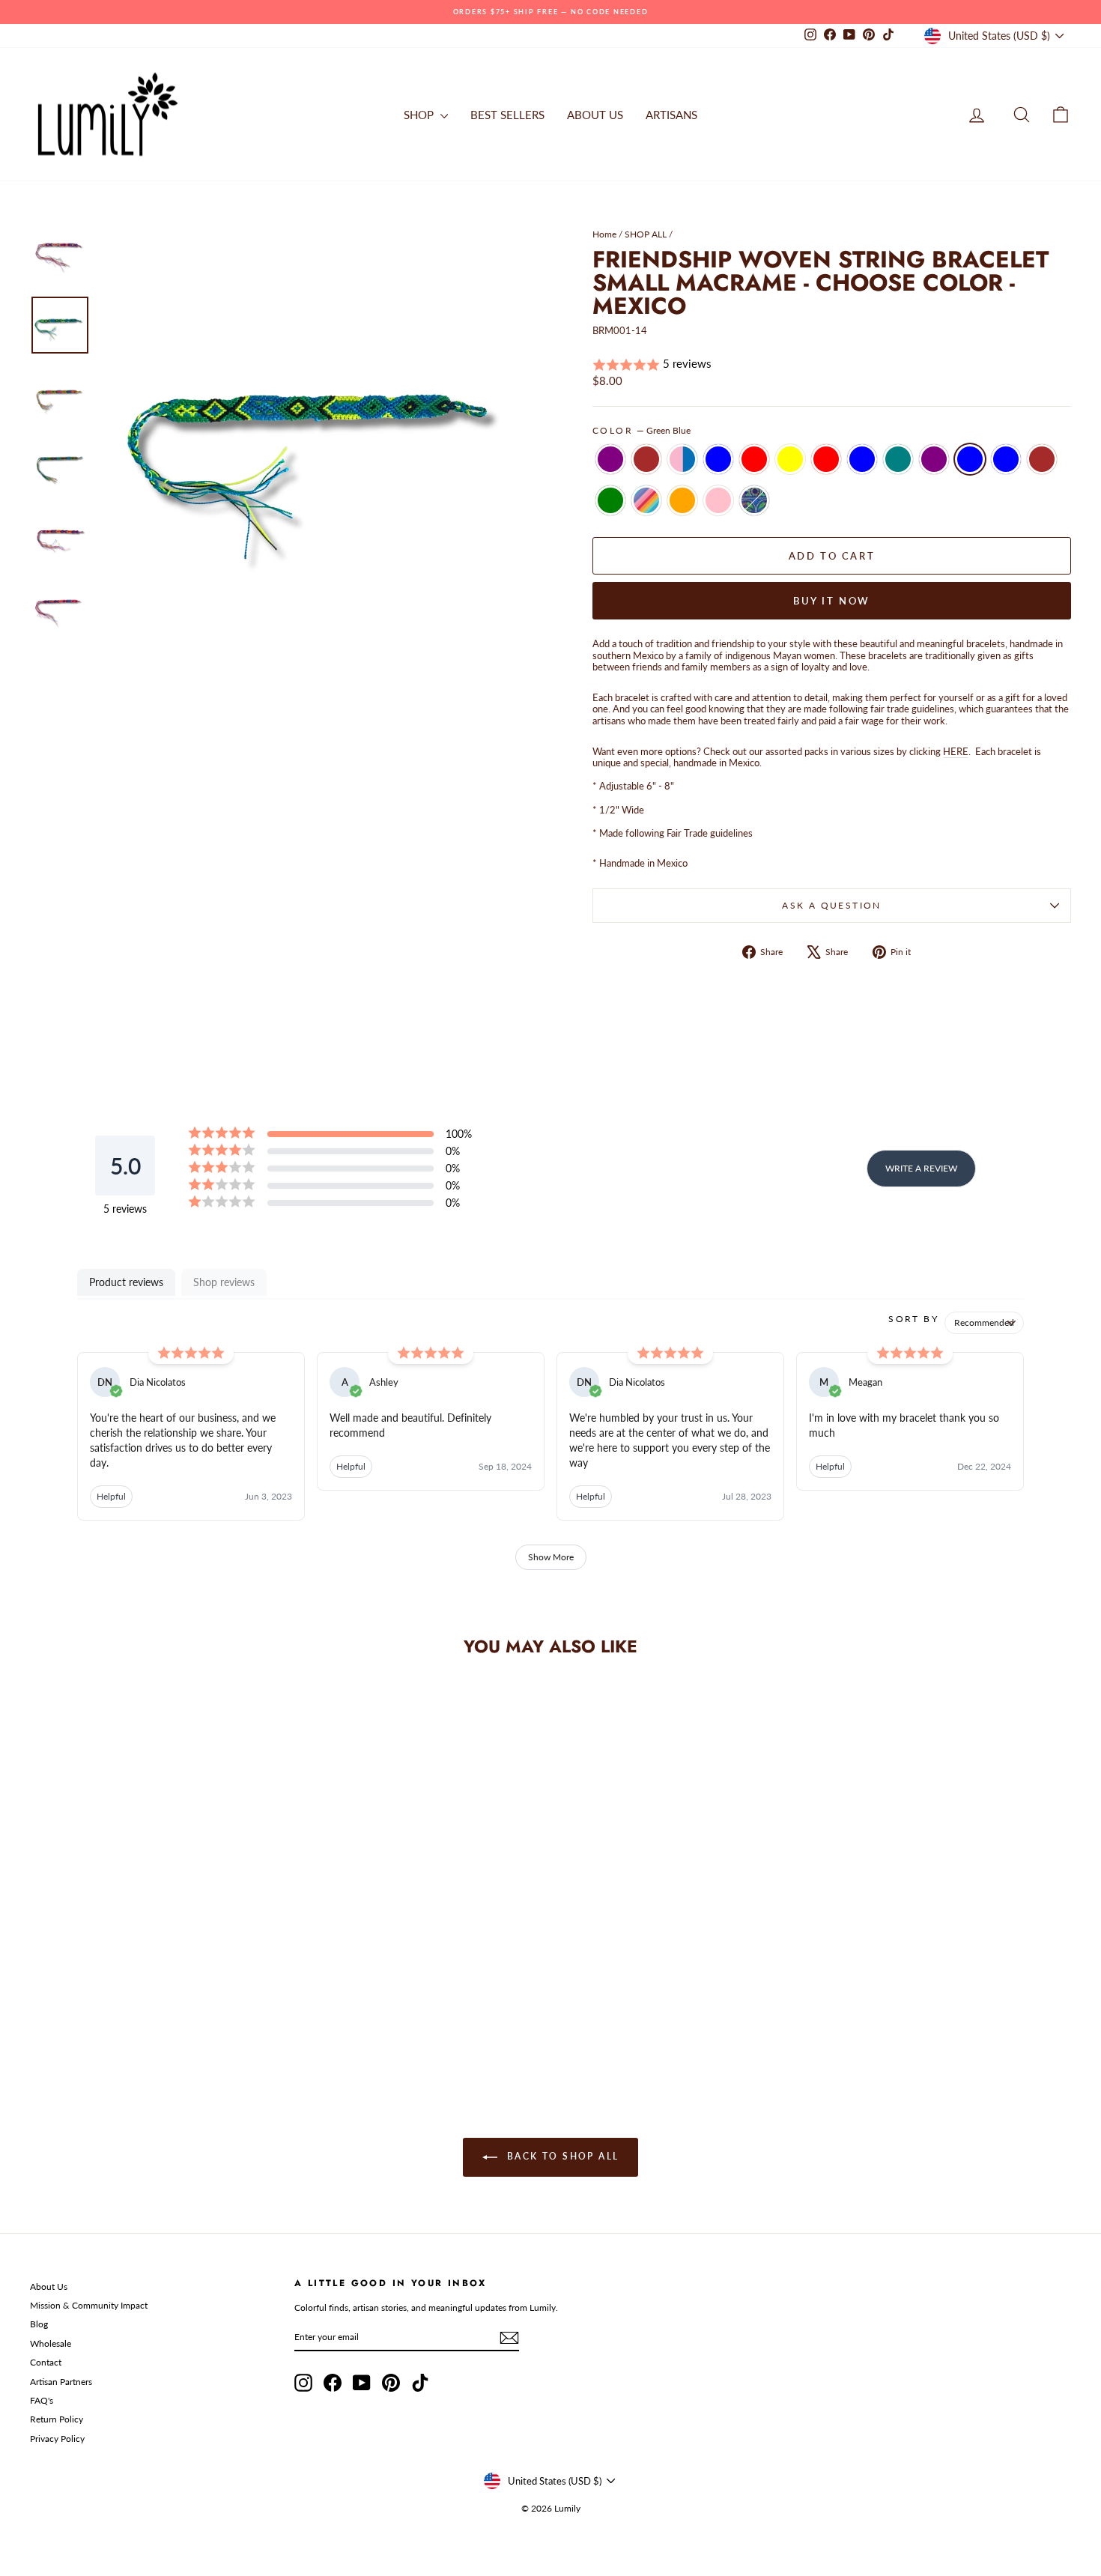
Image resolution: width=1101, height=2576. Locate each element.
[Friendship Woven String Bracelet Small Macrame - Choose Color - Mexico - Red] (124, 1994)
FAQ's (42, 2400)
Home (604, 234)
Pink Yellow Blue (718, 459)
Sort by (913, 1319)
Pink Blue (682, 459)
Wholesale (51, 2343)
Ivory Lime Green (610, 500)
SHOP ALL (646, 234)
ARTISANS (671, 115)
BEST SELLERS (507, 115)
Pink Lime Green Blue (1006, 459)
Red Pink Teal (898, 459)
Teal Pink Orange (682, 500)
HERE (956, 751)
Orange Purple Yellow (790, 459)
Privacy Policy (57, 2439)
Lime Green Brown (1042, 459)
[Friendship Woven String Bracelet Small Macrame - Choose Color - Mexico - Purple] (43, 1994)
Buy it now (832, 601)
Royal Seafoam (754, 500)
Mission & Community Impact (89, 2305)
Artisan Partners (61, 2382)
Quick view (154, 1925)
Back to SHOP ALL (561, 2156)
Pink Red (826, 459)
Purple (610, 459)
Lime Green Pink (718, 500)
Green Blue (970, 459)
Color (642, 431)
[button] (832, 364)
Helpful (111, 1496)
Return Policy (57, 2419)
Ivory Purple (934, 459)
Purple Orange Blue (862, 459)
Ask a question (832, 905)
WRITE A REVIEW (921, 1168)
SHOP (420, 115)
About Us (49, 2286)
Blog (39, 2324)
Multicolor (646, 500)
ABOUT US (595, 115)
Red (754, 459)
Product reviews (126, 1282)
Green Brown (646, 459)
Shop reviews (224, 1282)
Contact (46, 2362)
